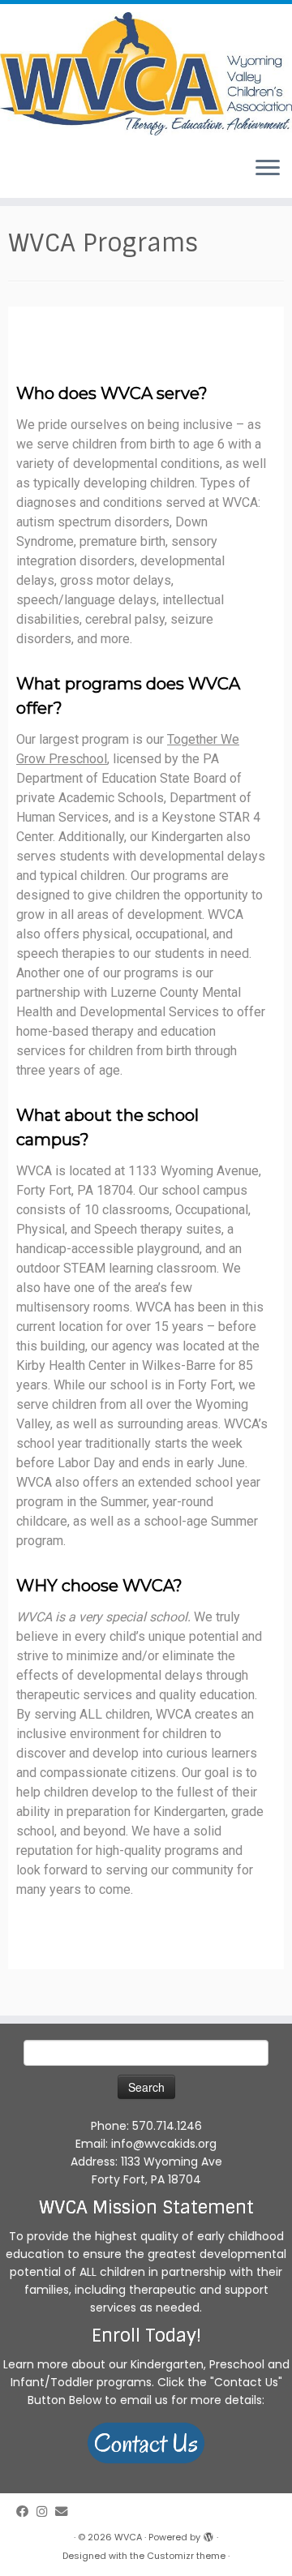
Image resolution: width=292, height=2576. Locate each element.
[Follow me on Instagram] (46, 2512)
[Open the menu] (268, 169)
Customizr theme (186, 2556)
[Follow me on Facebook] (26, 2512)
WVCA (128, 2537)
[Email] (65, 2512)
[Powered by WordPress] (208, 2534)
